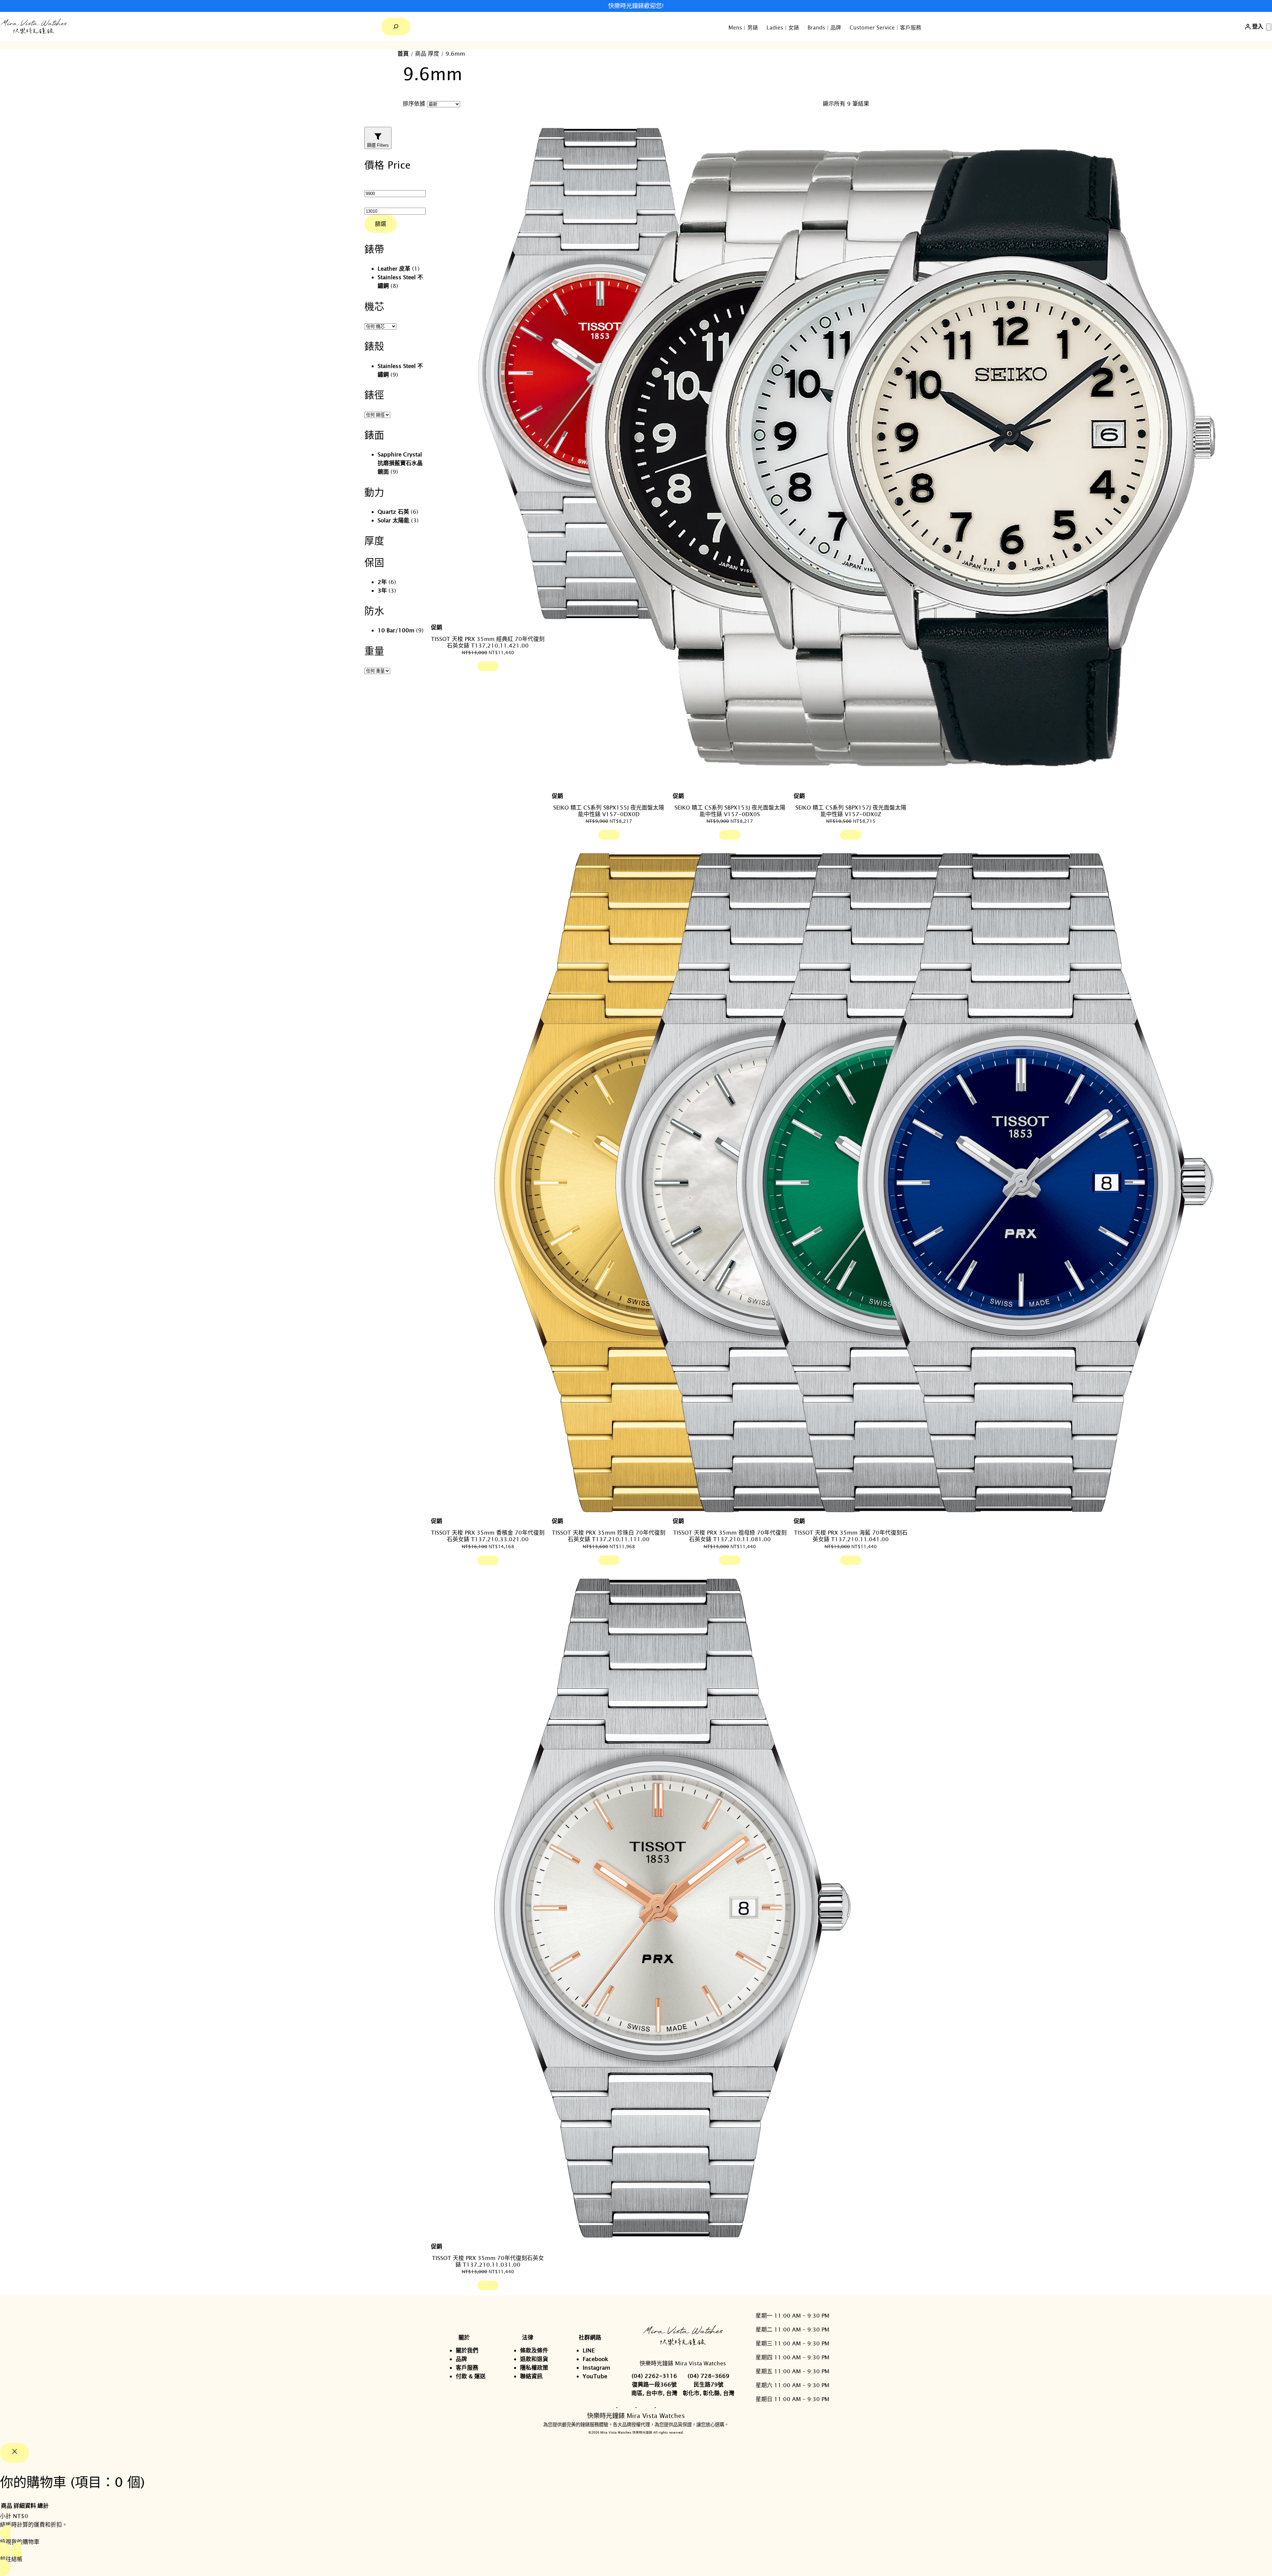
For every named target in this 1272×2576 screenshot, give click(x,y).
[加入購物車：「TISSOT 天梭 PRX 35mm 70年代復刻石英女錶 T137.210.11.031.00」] (488, 2285)
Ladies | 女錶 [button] (783, 27)
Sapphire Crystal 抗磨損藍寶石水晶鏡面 (400, 463)
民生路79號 (709, 2384)
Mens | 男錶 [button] (743, 27)
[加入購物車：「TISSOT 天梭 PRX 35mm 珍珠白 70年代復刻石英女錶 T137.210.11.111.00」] (609, 1560)
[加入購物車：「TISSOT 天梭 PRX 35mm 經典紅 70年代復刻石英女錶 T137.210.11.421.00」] (488, 666)
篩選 (381, 224)
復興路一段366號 (654, 2384)
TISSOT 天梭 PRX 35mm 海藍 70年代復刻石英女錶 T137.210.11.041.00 (851, 1536)
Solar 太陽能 (394, 520)
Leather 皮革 (394, 268)
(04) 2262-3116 (654, 2376)
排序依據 (414, 104)
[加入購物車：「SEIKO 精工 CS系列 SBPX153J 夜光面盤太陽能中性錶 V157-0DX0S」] (730, 835)
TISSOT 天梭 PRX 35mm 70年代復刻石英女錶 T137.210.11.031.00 (488, 2261)
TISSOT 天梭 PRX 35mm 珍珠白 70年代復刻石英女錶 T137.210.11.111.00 (609, 1536)
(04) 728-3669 (709, 2376)
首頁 (403, 53)
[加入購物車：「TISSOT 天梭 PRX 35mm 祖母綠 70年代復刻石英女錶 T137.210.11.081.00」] (730, 1560)
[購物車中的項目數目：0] (1269, 27)
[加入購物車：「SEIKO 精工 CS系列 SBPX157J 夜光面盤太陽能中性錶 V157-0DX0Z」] (851, 835)
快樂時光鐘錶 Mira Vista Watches (683, 2363)
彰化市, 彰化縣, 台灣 (709, 2393)
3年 (382, 590)
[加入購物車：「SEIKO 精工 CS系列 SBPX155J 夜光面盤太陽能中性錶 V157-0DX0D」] (609, 835)
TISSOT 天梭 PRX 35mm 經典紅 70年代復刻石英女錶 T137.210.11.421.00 (488, 642)
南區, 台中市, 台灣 (654, 2393)
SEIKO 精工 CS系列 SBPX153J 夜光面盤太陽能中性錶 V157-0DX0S (730, 811)
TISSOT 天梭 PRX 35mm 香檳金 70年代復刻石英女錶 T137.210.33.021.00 (488, 1536)
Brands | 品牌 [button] (824, 27)
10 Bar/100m (396, 630)
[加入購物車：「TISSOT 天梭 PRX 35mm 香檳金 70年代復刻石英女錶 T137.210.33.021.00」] (488, 1560)
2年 (382, 582)
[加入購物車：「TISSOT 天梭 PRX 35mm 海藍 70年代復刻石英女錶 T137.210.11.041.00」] (851, 1560)
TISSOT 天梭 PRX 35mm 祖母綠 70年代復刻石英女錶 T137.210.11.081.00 (730, 1536)
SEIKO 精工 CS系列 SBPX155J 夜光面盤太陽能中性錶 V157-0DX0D (609, 811)
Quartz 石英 (393, 512)
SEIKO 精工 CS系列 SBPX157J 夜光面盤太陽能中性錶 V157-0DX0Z (851, 811)
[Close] (15, 2453)
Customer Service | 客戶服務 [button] (885, 27)
